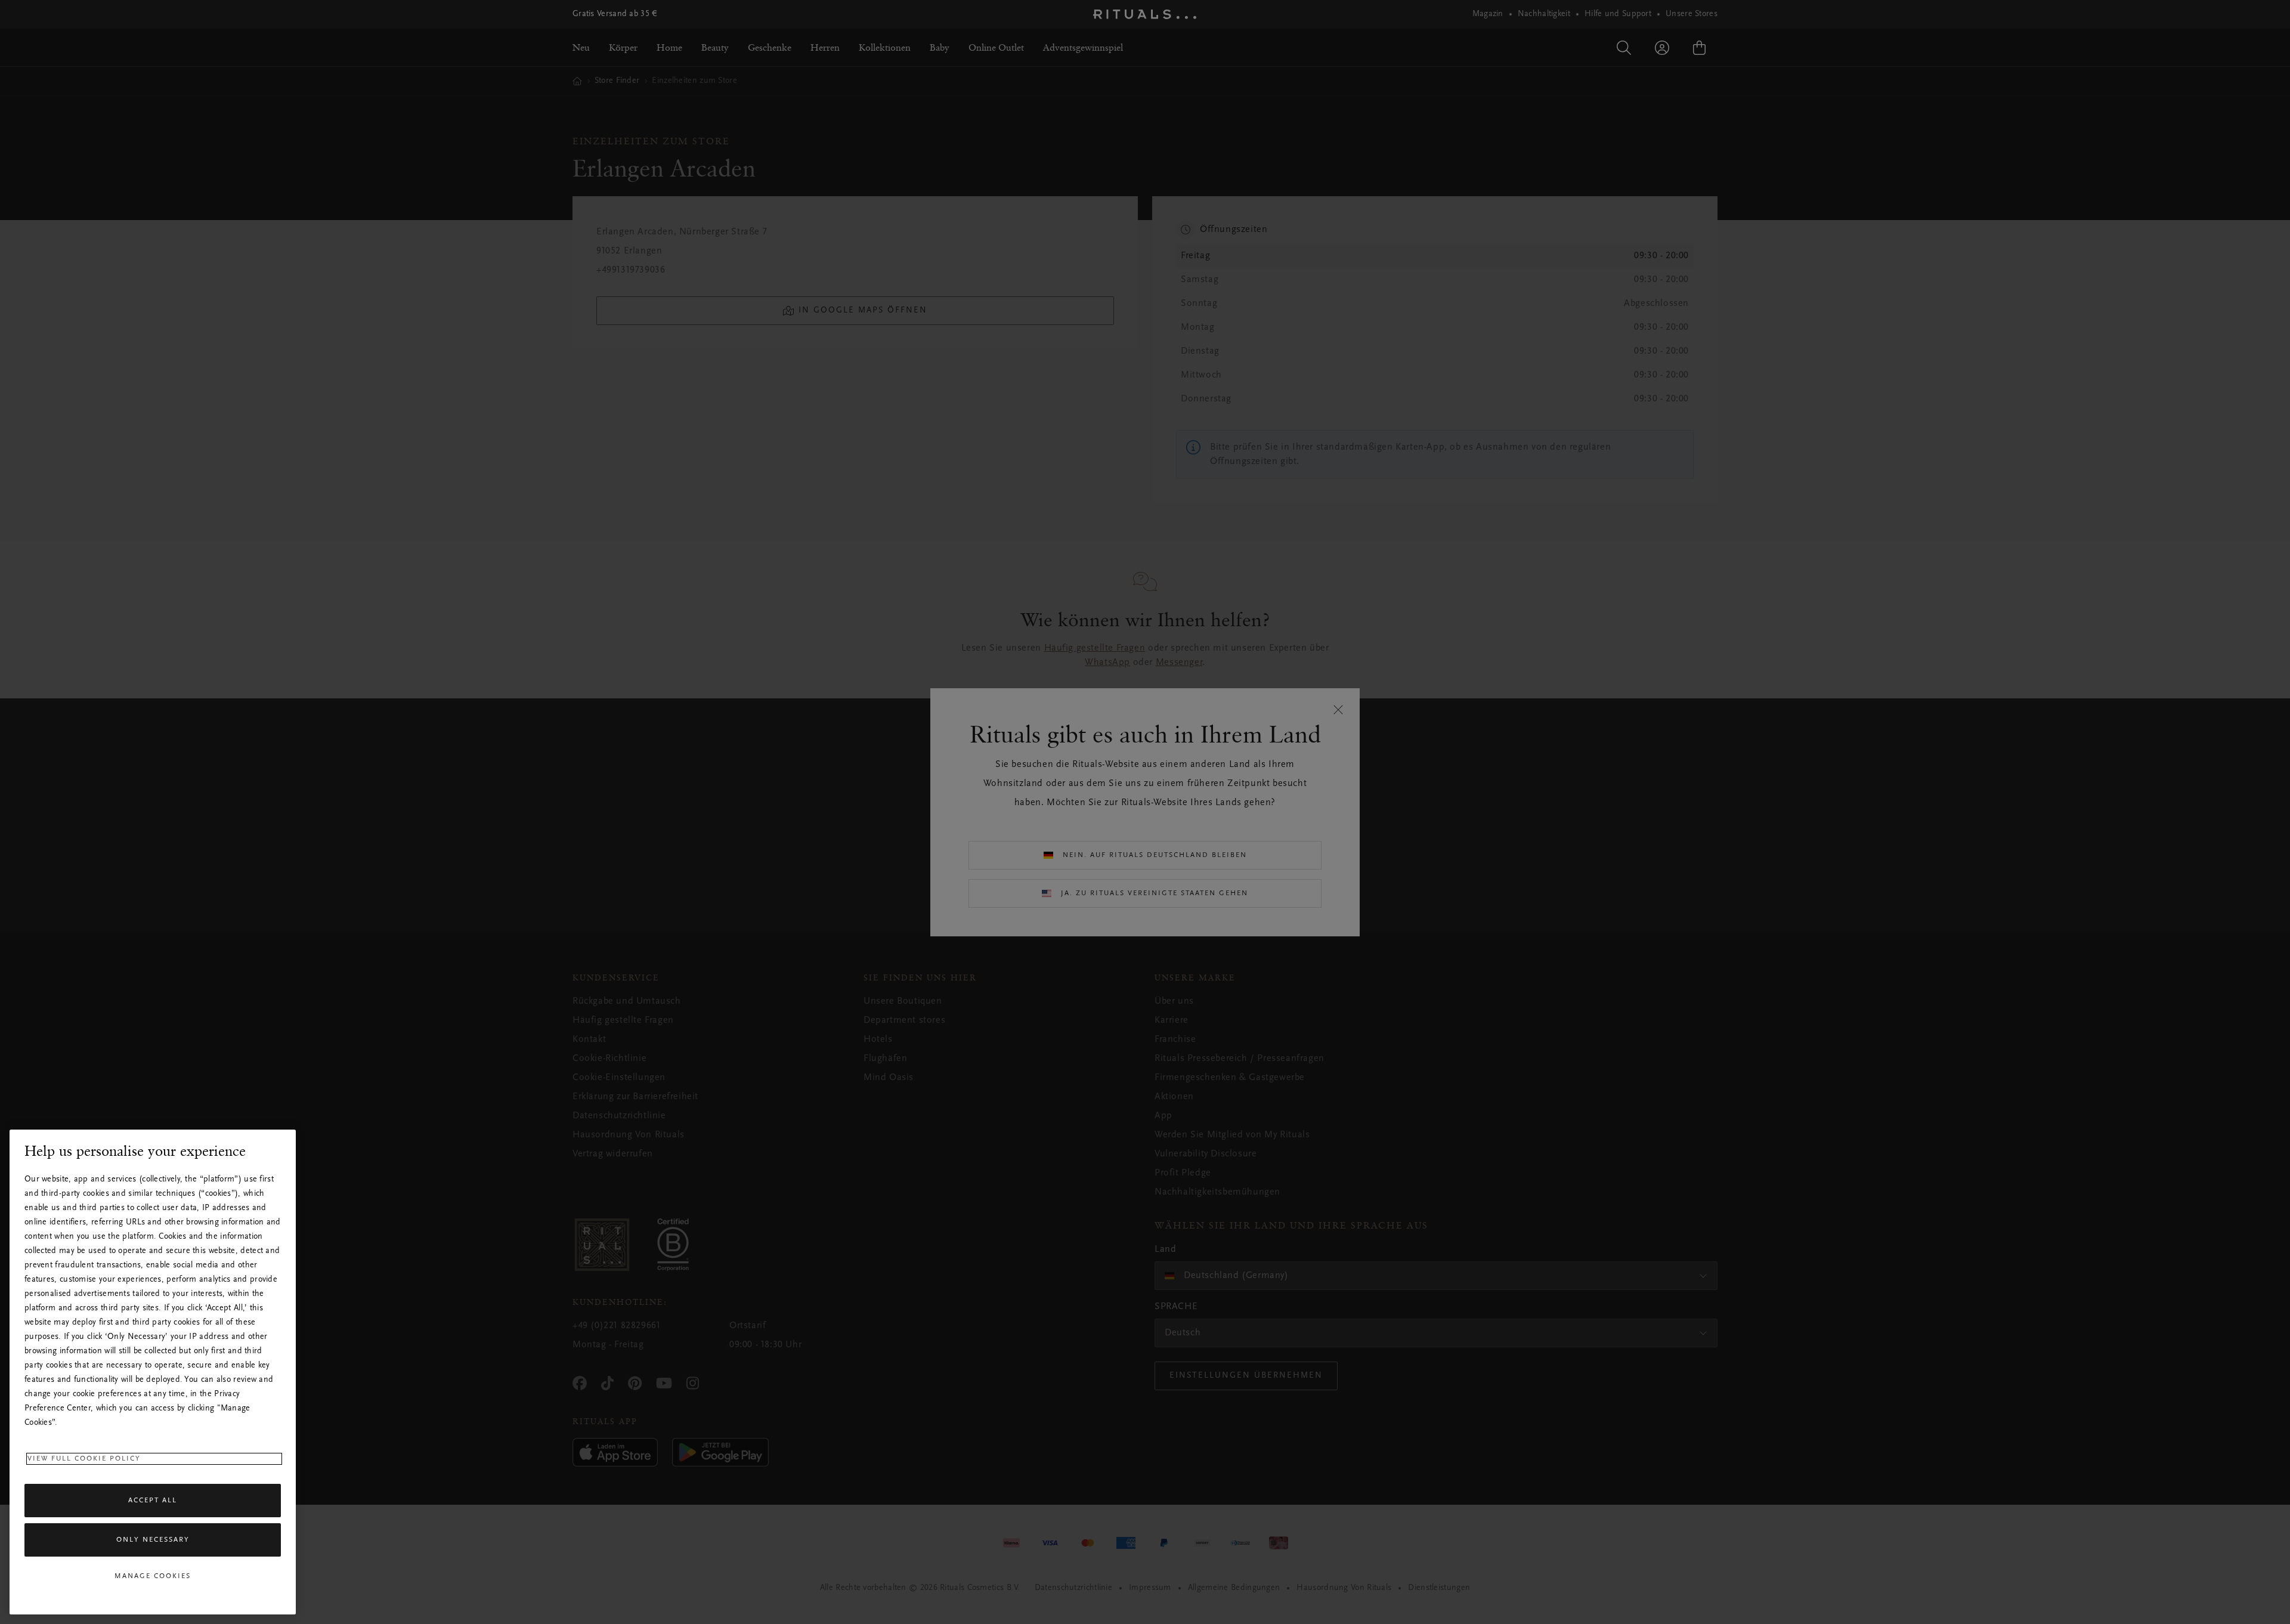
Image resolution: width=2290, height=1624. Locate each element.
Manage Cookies (153, 1576)
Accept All (153, 1501)
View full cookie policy (84, 1459)
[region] (153, 1372)
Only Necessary (153, 1540)
